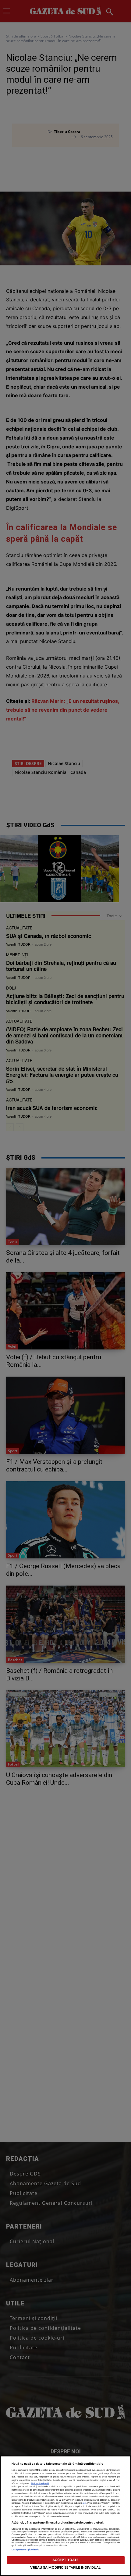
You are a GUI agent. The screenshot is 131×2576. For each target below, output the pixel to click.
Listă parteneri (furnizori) (25, 2550)
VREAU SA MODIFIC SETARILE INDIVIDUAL (65, 2567)
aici (84, 2503)
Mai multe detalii (40, 2483)
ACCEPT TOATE (65, 2560)
